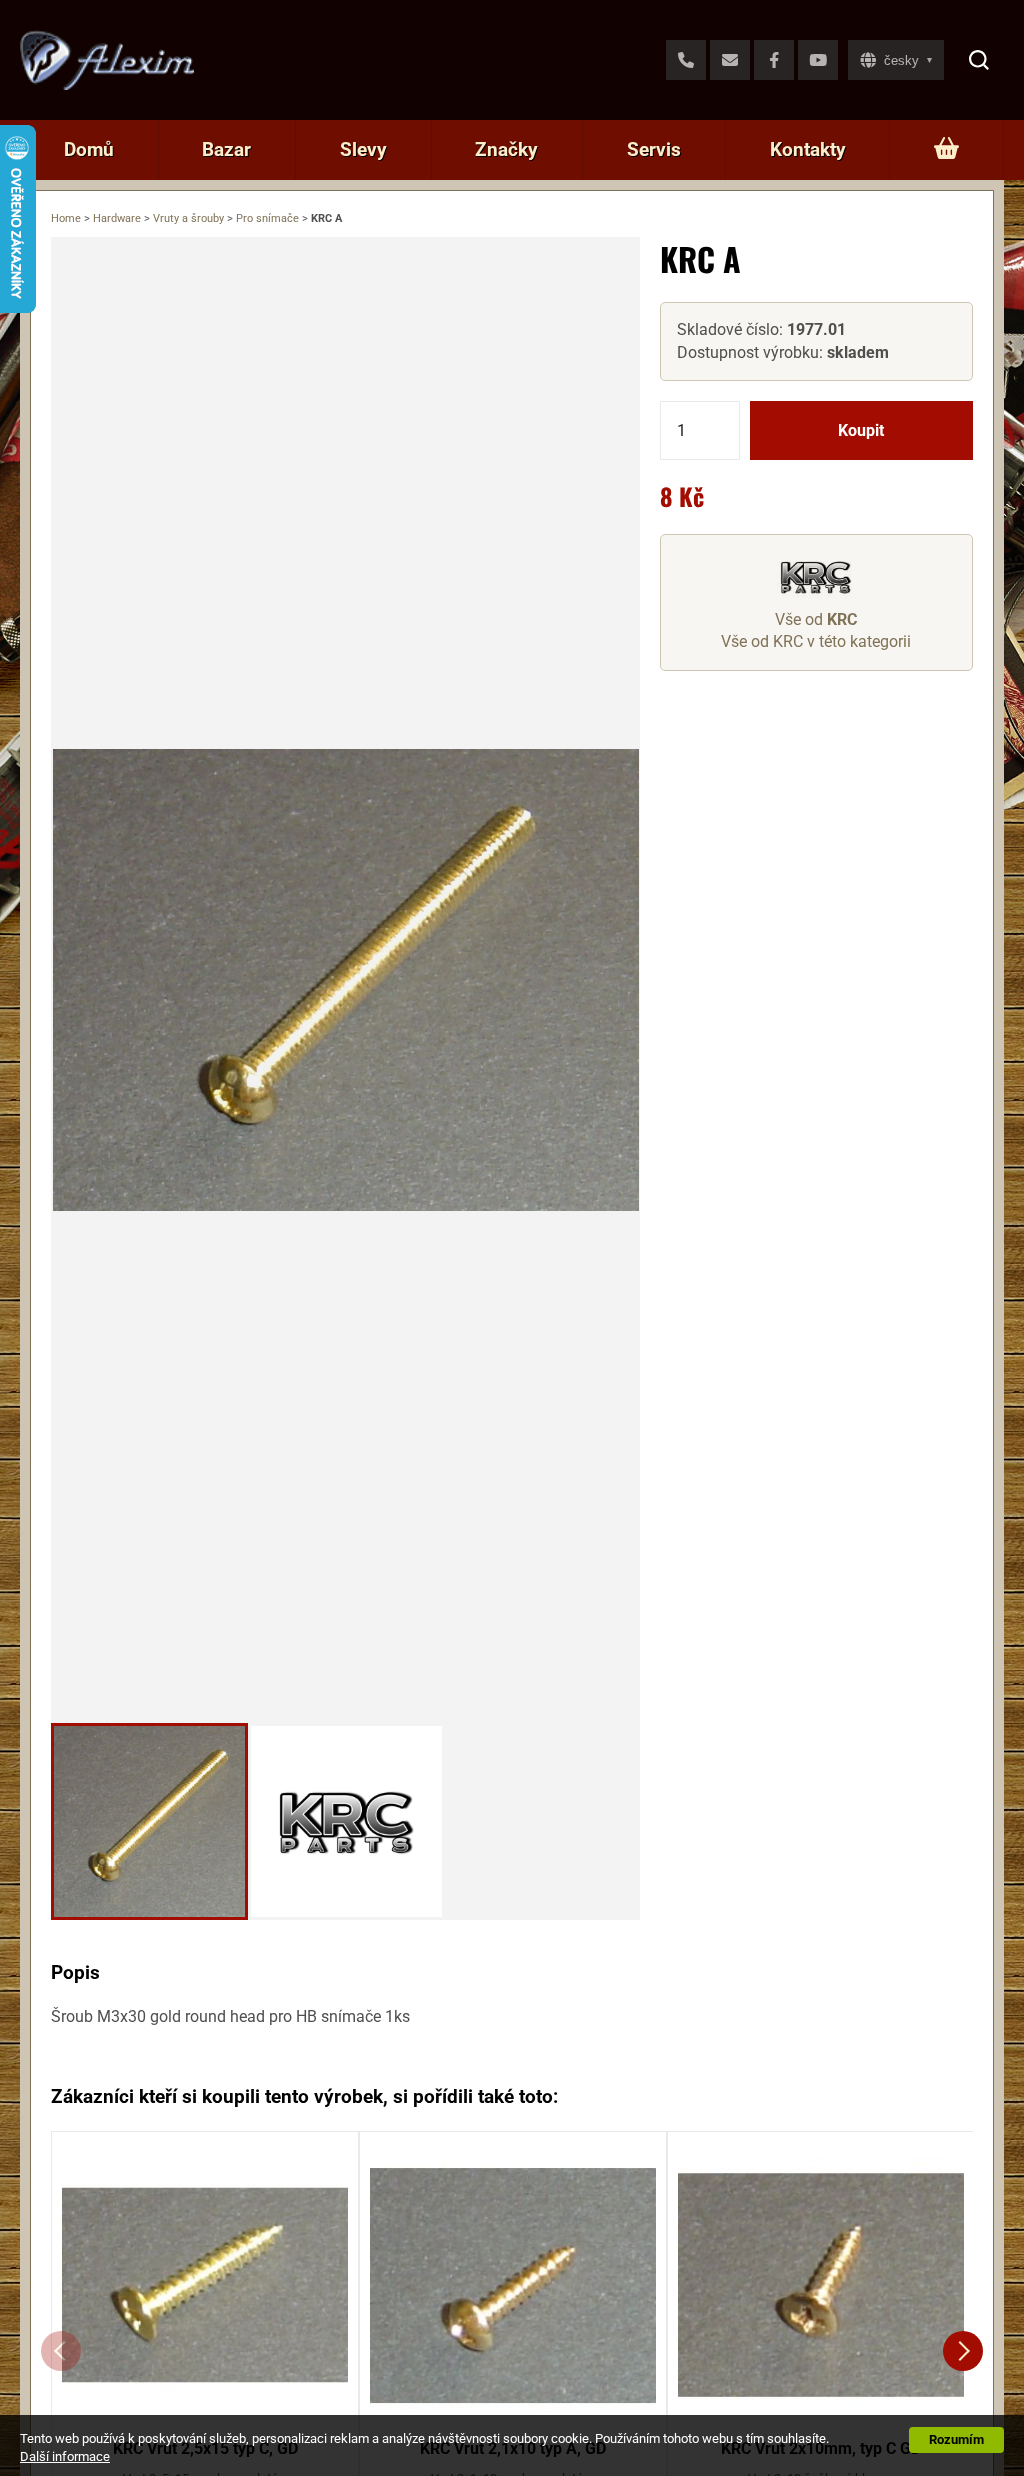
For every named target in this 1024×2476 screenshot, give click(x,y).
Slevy (363, 149)
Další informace (65, 2456)
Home (66, 218)
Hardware (117, 218)
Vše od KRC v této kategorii (816, 641)
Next (963, 2351)
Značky (506, 149)
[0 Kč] (946, 150)
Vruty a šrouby (188, 218)
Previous (61, 2351)
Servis (654, 149)
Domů (89, 149)
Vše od (816, 619)
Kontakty (808, 149)
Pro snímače (267, 218)
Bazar (226, 149)
